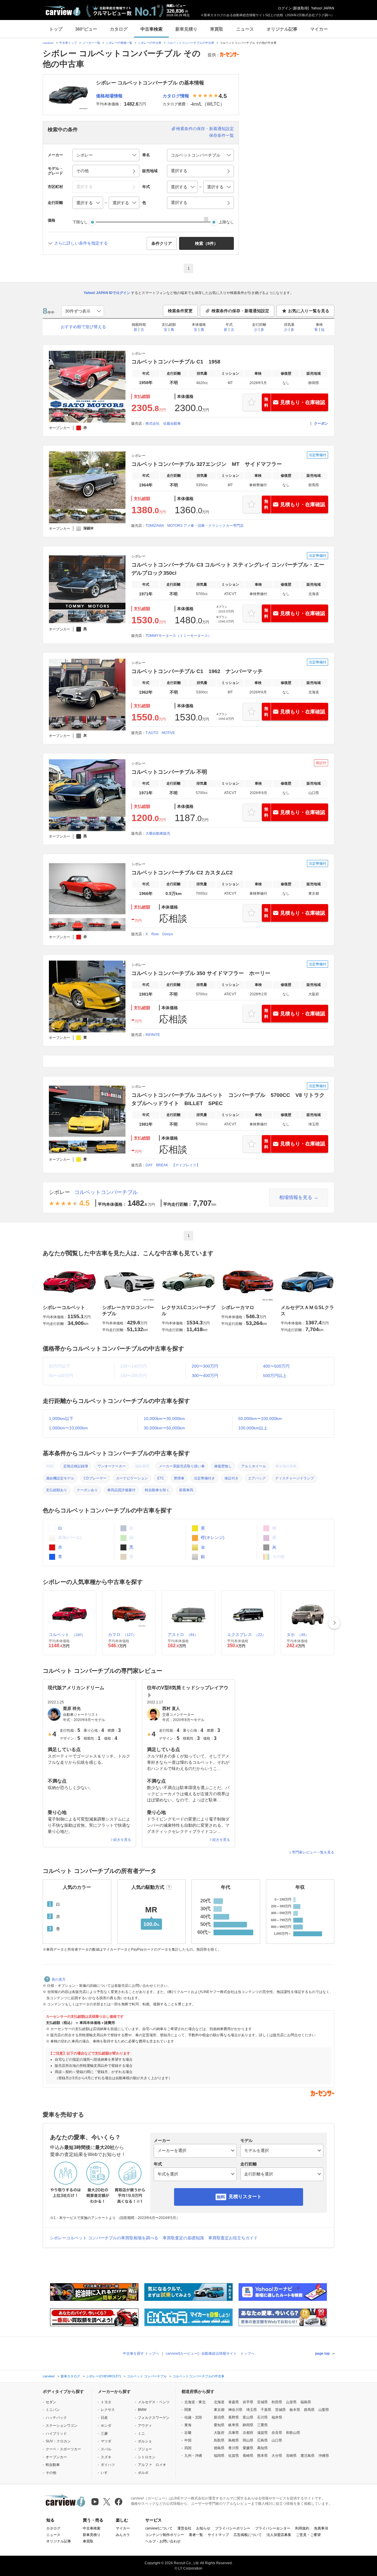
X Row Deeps (159, 934)
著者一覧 (196, 2535)
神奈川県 (235, 2410)
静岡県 (248, 2425)
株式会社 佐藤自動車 (163, 423)
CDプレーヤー (95, 1478)
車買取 (217, 29)
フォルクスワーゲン (154, 2418)
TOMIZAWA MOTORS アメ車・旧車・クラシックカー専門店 (195, 526)
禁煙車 (179, 1478)
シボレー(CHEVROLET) (104, 2376)
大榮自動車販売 (158, 833)
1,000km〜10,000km (68, 1428)
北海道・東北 (195, 2402)
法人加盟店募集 (279, 2535)
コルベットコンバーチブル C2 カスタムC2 (182, 873)
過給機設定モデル (60, 1478)
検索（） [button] (206, 243)
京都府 (248, 2433)
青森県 (234, 2402)
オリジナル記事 (282, 29)
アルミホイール (254, 1466)
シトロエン (147, 2457)
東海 (188, 2425)
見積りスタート (245, 2197)
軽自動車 (53, 2465)
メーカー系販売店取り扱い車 (182, 1466)
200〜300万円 (205, 1366)
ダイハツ (108, 2465)
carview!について (159, 2528)
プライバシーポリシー (233, 2528)
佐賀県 (234, 2456)
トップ (56, 29)
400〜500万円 (276, 1366)
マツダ (106, 2441)
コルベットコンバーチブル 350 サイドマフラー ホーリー (201, 973)
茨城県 (280, 2410)
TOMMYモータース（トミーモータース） (178, 636)
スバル (106, 2449)
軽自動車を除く (157, 1490)
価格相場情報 (109, 96)
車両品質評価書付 (121, 1490)
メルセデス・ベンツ (154, 2402)
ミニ (141, 2434)
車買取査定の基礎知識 (183, 2238)
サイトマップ (218, 2535)
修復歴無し (223, 1466)
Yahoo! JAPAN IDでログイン (107, 293)
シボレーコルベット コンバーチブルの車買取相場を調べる (104, 2238)
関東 (188, 2410)
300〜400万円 (205, 1376)
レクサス (108, 2410)
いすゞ (106, 2473)
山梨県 (324, 2410)
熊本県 (262, 2456)
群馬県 (309, 2410)
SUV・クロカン (58, 2441)
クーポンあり (87, 1490)
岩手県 (248, 2402)
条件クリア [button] (162, 243)
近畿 (188, 2433)
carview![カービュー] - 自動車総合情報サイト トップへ (210, 2354)
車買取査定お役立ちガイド (233, 2238)
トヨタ (106, 2402)
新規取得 (301, 8)
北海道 (219, 2402)
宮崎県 (291, 2456)
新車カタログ (70, 2376)
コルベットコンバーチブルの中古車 (191, 43)
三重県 (262, 2425)
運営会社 (184, 2528)
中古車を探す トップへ (141, 2354)
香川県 (234, 2448)
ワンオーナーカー (112, 1466)
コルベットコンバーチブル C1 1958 (176, 362)
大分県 (277, 2456)
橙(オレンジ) (212, 1537)
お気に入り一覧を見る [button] (309, 311)
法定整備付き (204, 1478)
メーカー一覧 (91, 43)
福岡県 (219, 2456)
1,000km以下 (61, 1419)
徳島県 (219, 2448)
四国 (188, 2448)
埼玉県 (252, 2410)
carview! (48, 43)
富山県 (248, 2417)
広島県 (262, 2440)
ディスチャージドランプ (295, 1478)
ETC (161, 1478)
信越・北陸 (193, 2417)
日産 (104, 2418)
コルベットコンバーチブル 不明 (169, 772)
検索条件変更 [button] (180, 311)
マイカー (319, 29)
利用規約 (302, 2528)
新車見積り (186, 29)
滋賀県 (262, 2433)
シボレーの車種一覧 (119, 43)
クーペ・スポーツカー (63, 2449)
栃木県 (295, 2410)
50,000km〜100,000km (260, 1419)
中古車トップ (68, 43)
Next (334, 1623)
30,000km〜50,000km (164, 1428)
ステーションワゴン (62, 2426)
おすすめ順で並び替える (83, 327)
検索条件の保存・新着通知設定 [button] (240, 311)
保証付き (232, 1478)
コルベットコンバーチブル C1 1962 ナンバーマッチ (197, 671)
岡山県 (248, 2440)
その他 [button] (82, 171)
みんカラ (123, 2535)
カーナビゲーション (132, 1478)
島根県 (234, 2440)
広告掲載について (248, 2535)
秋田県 (277, 2402)
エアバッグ (257, 1478)
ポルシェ (145, 2441)
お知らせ (203, 2528)
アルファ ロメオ (152, 2465)
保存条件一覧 (221, 135)
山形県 (291, 2402)
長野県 (234, 2417)
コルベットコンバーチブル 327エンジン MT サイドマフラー (207, 464)
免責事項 (321, 2528)
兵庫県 (234, 2433)
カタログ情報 (176, 96)
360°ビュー (86, 29)
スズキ (106, 2457)
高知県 (262, 2448)
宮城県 (262, 2402)
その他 (51, 2473)
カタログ (119, 29)
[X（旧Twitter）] (107, 2502)
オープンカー (56, 2457)
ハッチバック (56, 2418)
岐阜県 (234, 2425)
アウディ (145, 2426)
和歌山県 (293, 2433)
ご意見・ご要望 (308, 2535)
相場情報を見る (296, 1197)
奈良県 (277, 2433)
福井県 (277, 2417)
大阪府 (219, 2433)
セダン (51, 2402)
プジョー (145, 2449)
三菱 (104, 2434)
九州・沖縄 (193, 2456)
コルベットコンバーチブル (106, 1192)
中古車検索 (152, 29)
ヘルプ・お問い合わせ (163, 2541)
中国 (188, 2440)
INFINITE (153, 1035)
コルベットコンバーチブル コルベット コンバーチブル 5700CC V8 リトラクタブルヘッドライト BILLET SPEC (228, 1099)
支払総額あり (57, 1490)
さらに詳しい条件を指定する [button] (81, 243)
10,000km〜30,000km (164, 1419)
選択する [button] (179, 171)
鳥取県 (219, 2440)
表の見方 (59, 1979)
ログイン (285, 8)
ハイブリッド (56, 2434)
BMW (142, 2410)
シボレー (59, 1192)
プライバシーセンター (273, 2528)
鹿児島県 (307, 2456)
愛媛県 (248, 2448)
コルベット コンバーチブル (147, 2376)
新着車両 (186, 1490)
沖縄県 (324, 2456)
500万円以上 (275, 1376)
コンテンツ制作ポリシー (165, 2535)
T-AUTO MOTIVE (160, 733)
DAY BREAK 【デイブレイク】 (173, 1165)
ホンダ (106, 2426)
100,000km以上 (253, 1428)
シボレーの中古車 (150, 43)
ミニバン (53, 2410)
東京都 (219, 2410)
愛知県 (219, 2425)
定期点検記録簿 (76, 1466)
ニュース (245, 29)
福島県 (306, 2402)
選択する (179, 202)
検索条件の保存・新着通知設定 (205, 129)
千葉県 (266, 2410)
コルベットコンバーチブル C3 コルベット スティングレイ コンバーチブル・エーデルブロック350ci (228, 569)
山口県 (277, 2440)
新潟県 (219, 2417)
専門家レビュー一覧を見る (313, 1852)
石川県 (262, 2417)
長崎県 (248, 2456)
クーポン (321, 423)
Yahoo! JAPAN (323, 8)
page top (322, 2354)
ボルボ (143, 2473)
